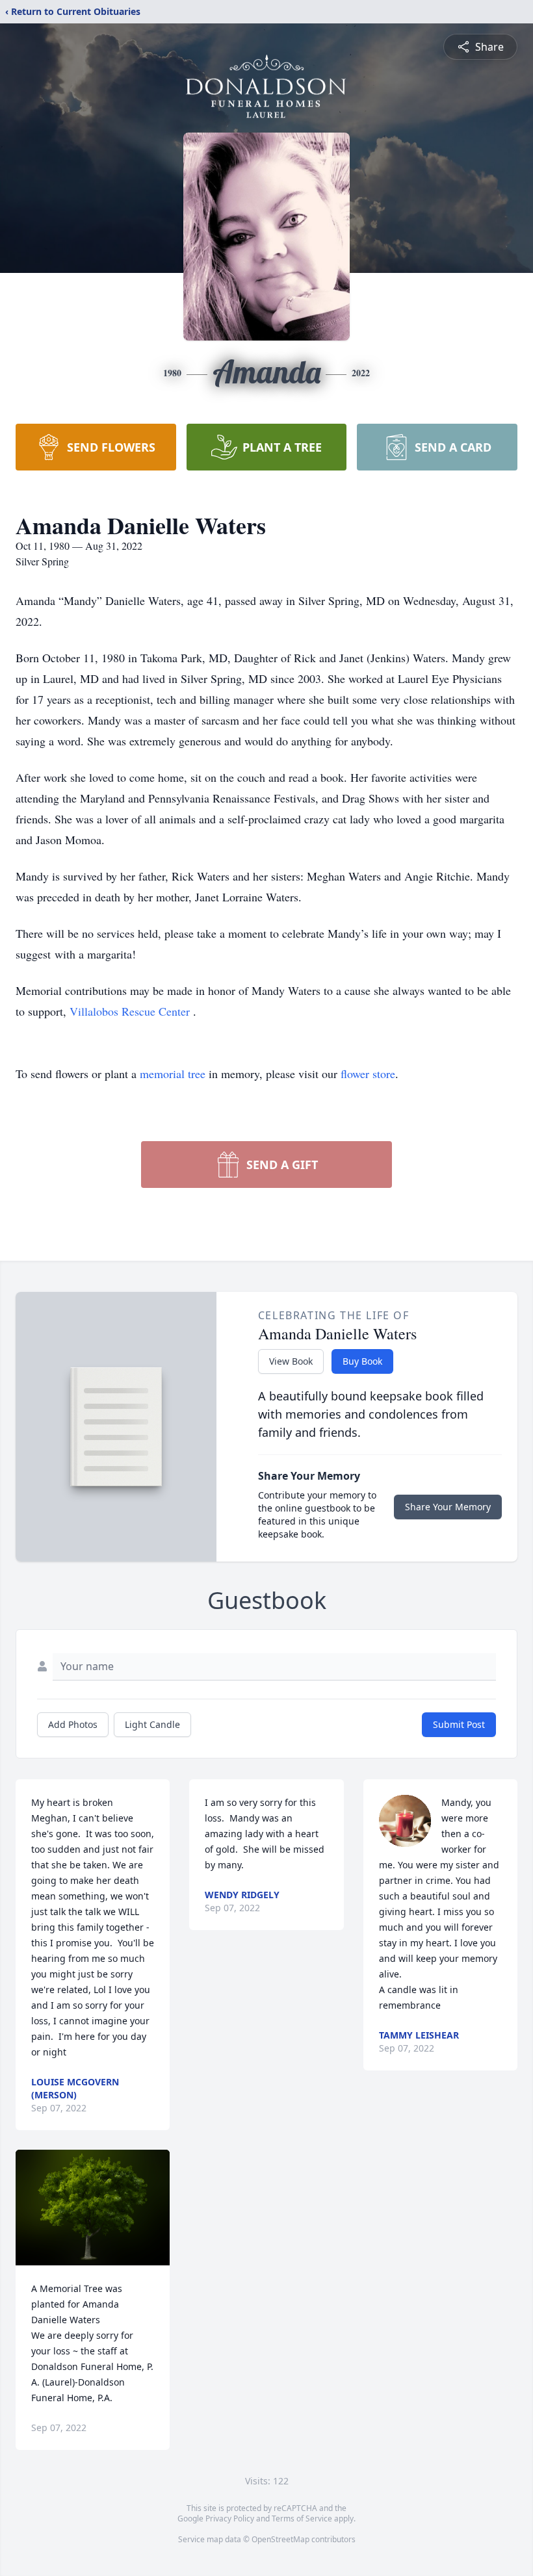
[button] (93, 2208)
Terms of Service (302, 2518)
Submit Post (459, 1724)
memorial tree (173, 1074)
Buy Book (362, 1361)
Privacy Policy (230, 2518)
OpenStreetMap (280, 2539)
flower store (368, 1074)
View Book (291, 1361)
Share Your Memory (448, 1507)
